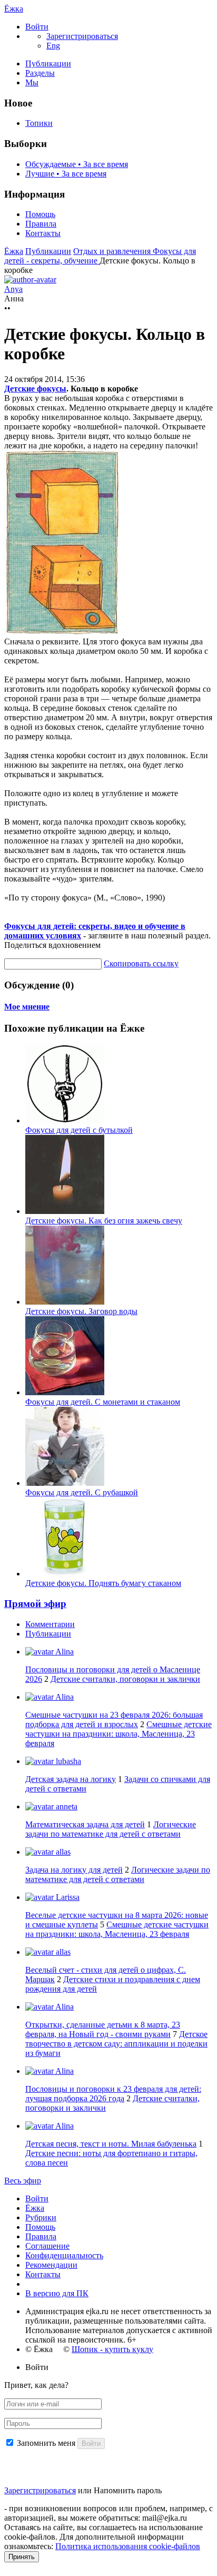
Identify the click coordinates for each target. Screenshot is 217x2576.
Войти (37, 2198)
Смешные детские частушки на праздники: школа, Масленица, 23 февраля (119, 1734)
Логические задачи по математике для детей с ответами (111, 1829)
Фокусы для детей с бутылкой (79, 1130)
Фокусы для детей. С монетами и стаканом (103, 1402)
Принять (22, 2557)
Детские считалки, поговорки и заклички (125, 1679)
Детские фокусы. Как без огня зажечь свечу (104, 1221)
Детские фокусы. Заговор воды (81, 1311)
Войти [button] (37, 2367)
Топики (39, 123)
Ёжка (14, 9)
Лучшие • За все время (66, 174)
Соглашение (47, 2246)
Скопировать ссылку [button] (141, 963)
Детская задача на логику (71, 1779)
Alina (64, 1652)
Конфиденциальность (64, 2255)
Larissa (67, 1897)
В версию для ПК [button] (57, 2293)
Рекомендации (51, 2265)
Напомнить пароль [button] (128, 2490)
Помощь (40, 214)
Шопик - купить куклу (112, 2349)
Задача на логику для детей (74, 1870)
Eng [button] (53, 46)
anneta (66, 1806)
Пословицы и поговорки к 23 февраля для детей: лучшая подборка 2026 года (113, 2094)
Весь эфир (23, 2181)
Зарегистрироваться (40, 2490)
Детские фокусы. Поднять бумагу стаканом (103, 1583)
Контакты (43, 233)
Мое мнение (27, 1007)
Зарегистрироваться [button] (82, 36)
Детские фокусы (35, 389)
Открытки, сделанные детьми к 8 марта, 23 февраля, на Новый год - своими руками (103, 2029)
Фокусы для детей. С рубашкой (82, 1492)
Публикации (48, 63)
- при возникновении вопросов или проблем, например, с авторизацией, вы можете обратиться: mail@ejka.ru (108, 2513)
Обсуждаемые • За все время (77, 164)
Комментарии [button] (50, 1624)
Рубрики (41, 2217)
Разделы (40, 73)
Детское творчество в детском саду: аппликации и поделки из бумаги (116, 2044)
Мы (32, 82)
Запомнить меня (46, 2443)
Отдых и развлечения (113, 251)
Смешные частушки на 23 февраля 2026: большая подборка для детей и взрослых (114, 1720)
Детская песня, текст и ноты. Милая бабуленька (111, 2144)
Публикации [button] (48, 1634)
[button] (37, 27)
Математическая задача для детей (85, 1824)
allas (62, 1852)
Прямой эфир (35, 1604)
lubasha (67, 1761)
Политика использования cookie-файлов (128, 2546)
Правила (41, 224)
